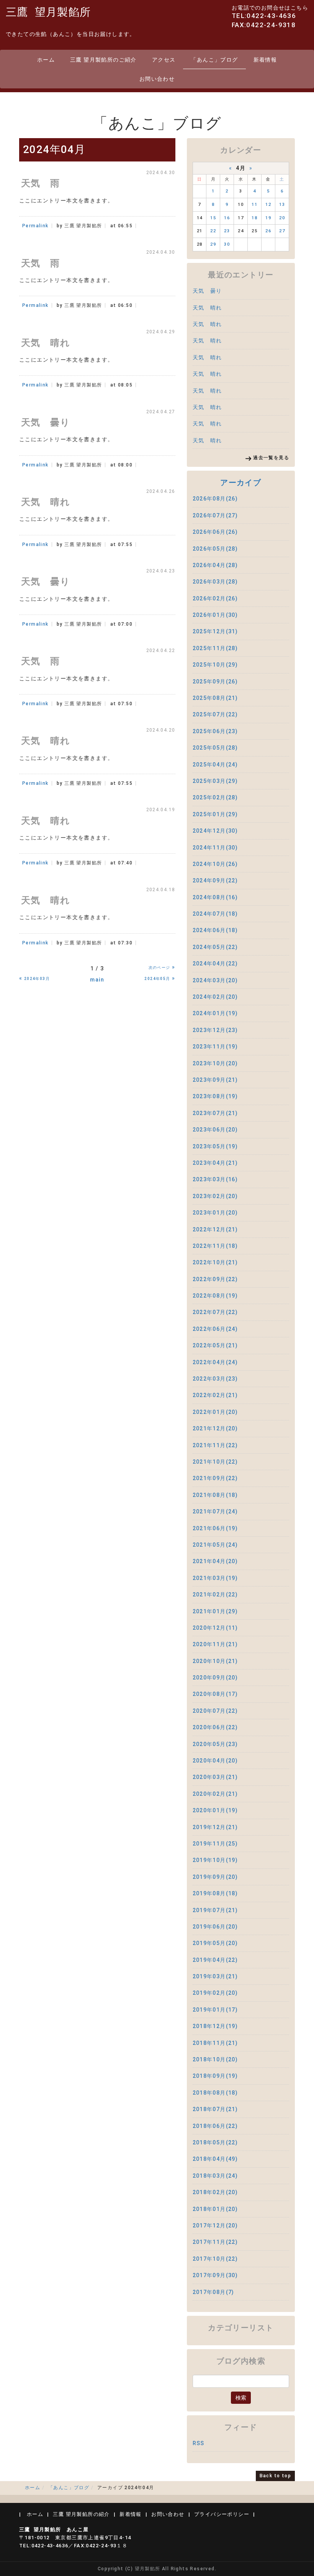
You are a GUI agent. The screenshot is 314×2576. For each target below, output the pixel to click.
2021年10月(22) (215, 1462)
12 (268, 205)
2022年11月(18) (215, 1246)
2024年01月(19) (215, 1013)
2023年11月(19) (215, 1047)
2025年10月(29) (215, 665)
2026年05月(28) (215, 549)
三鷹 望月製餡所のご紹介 (103, 60)
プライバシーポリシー (222, 2514)
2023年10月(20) (215, 1063)
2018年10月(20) (215, 2059)
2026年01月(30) (215, 615)
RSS (199, 2443)
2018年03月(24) (215, 2176)
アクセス (164, 60)
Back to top (275, 2476)
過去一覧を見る (271, 458)
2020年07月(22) (215, 1711)
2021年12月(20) (215, 1428)
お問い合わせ (157, 79)
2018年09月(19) (215, 2076)
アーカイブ (241, 483)
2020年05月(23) (215, 1744)
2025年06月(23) (215, 731)
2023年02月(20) (215, 1196)
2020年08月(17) (215, 1694)
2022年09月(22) (215, 1279)
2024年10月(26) (215, 864)
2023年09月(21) (215, 1080)
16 (227, 218)
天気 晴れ (207, 308)
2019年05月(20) (215, 1943)
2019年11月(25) (215, 1844)
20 (282, 218)
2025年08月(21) (215, 698)
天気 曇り (207, 291)
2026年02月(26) (215, 598)
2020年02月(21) (215, 1794)
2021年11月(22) (215, 1445)
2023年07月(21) (215, 1113)
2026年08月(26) (215, 499)
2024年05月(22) (215, 947)
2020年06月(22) (215, 1727)
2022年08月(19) (215, 1296)
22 (213, 231)
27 (282, 231)
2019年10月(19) (215, 1860)
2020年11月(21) (215, 1644)
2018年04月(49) (215, 2159)
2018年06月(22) (215, 2126)
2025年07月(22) (215, 714)
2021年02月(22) (215, 1595)
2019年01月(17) (215, 2010)
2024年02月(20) (215, 997)
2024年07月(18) (215, 914)
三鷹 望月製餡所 (48, 12)
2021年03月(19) (215, 1578)
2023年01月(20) (215, 1213)
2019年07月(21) (215, 1910)
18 (254, 218)
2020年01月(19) (215, 1810)
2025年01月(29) (215, 814)
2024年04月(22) (215, 964)
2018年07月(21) (215, 2109)
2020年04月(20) (215, 1761)
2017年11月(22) (215, 2242)
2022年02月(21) (215, 1395)
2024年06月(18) (215, 930)
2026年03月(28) (215, 582)
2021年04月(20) (215, 1561)
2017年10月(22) (215, 2259)
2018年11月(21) (215, 2043)
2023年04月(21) (215, 1163)
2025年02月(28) (215, 797)
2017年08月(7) (213, 2292)
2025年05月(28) (215, 748)
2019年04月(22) (215, 1960)
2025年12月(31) (215, 631)
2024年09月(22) (215, 880)
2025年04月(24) (215, 765)
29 (213, 244)
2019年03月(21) (215, 1976)
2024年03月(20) (215, 980)
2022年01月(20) (215, 1412)
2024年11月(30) (215, 848)
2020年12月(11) (215, 1628)
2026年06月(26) (215, 532)
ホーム (46, 60)
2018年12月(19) (215, 2026)
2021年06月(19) (215, 1528)
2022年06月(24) (215, 1329)
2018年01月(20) (215, 2209)
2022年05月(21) (215, 1345)
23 (227, 231)
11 (254, 205)
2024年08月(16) (215, 897)
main (97, 980)
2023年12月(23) (215, 1030)
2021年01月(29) (215, 1611)
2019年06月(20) (215, 1927)
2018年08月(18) (215, 2093)
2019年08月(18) (215, 1893)
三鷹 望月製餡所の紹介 (81, 2514)
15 (213, 218)
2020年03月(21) (215, 1777)
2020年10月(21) (215, 1661)
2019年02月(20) (215, 1993)
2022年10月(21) (215, 1262)
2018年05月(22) (215, 2142)
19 (268, 218)
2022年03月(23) (215, 1379)
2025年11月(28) (215, 648)
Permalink (35, 226)
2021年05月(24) (215, 1545)
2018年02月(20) (215, 2192)
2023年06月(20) (215, 1130)
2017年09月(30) (215, 2275)
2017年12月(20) (215, 2225)
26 (268, 231)
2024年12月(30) (215, 831)
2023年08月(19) (215, 1096)
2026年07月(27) (215, 515)
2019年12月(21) (215, 1827)
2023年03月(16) (215, 1179)
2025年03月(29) (215, 781)
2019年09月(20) (215, 1877)
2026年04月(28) (215, 565)
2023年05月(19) (215, 1146)
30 (227, 244)
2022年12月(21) (215, 1229)
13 (282, 205)
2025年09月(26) (215, 681)
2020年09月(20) (215, 1678)
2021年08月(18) (215, 1495)
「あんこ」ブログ (214, 60)
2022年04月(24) (215, 1362)
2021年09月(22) (215, 1478)
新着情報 (265, 60)
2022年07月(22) (215, 1312)
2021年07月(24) (215, 1511)
